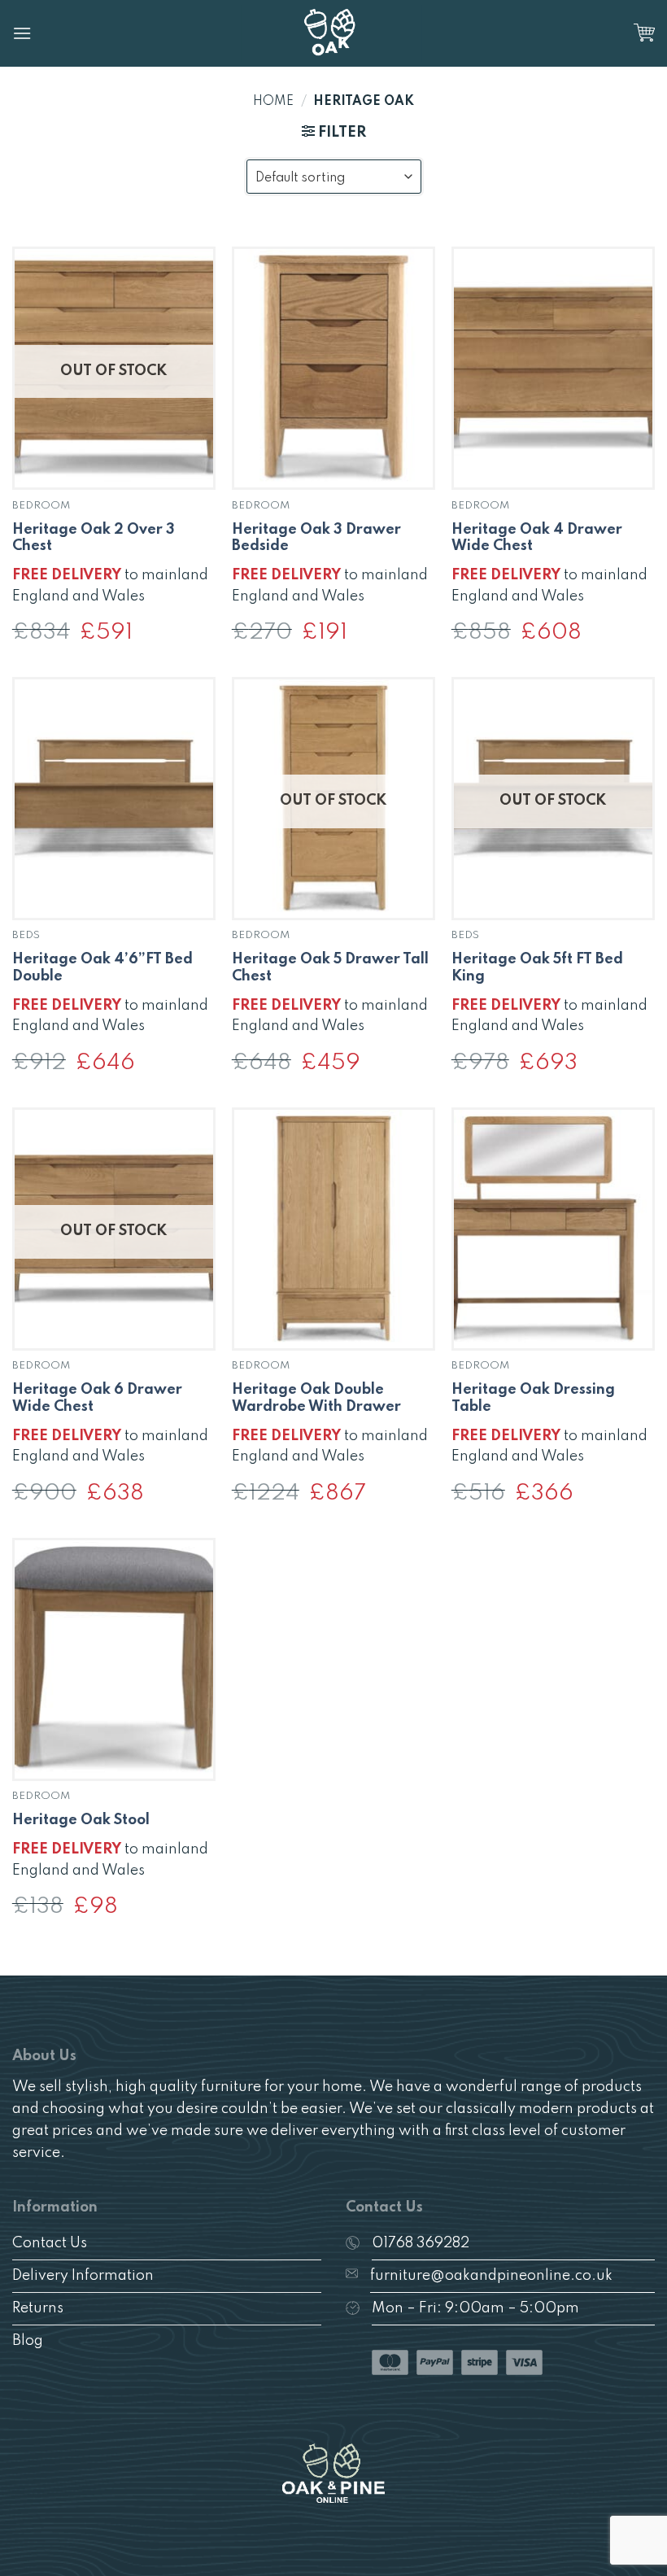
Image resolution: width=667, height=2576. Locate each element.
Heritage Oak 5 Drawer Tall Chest (330, 968)
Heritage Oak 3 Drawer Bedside (316, 538)
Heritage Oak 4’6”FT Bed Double (102, 968)
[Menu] (22, 33)
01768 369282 (421, 2243)
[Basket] (644, 33)
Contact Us (50, 2243)
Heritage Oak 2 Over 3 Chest (94, 538)
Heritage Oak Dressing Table (533, 1398)
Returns (38, 2308)
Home (273, 102)
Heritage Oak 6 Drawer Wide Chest (97, 1398)
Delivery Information (83, 2276)
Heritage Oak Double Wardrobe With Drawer (316, 1398)
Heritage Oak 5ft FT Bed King (537, 968)
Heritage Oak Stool (81, 1820)
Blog (28, 2341)
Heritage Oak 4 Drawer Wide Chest (537, 538)
